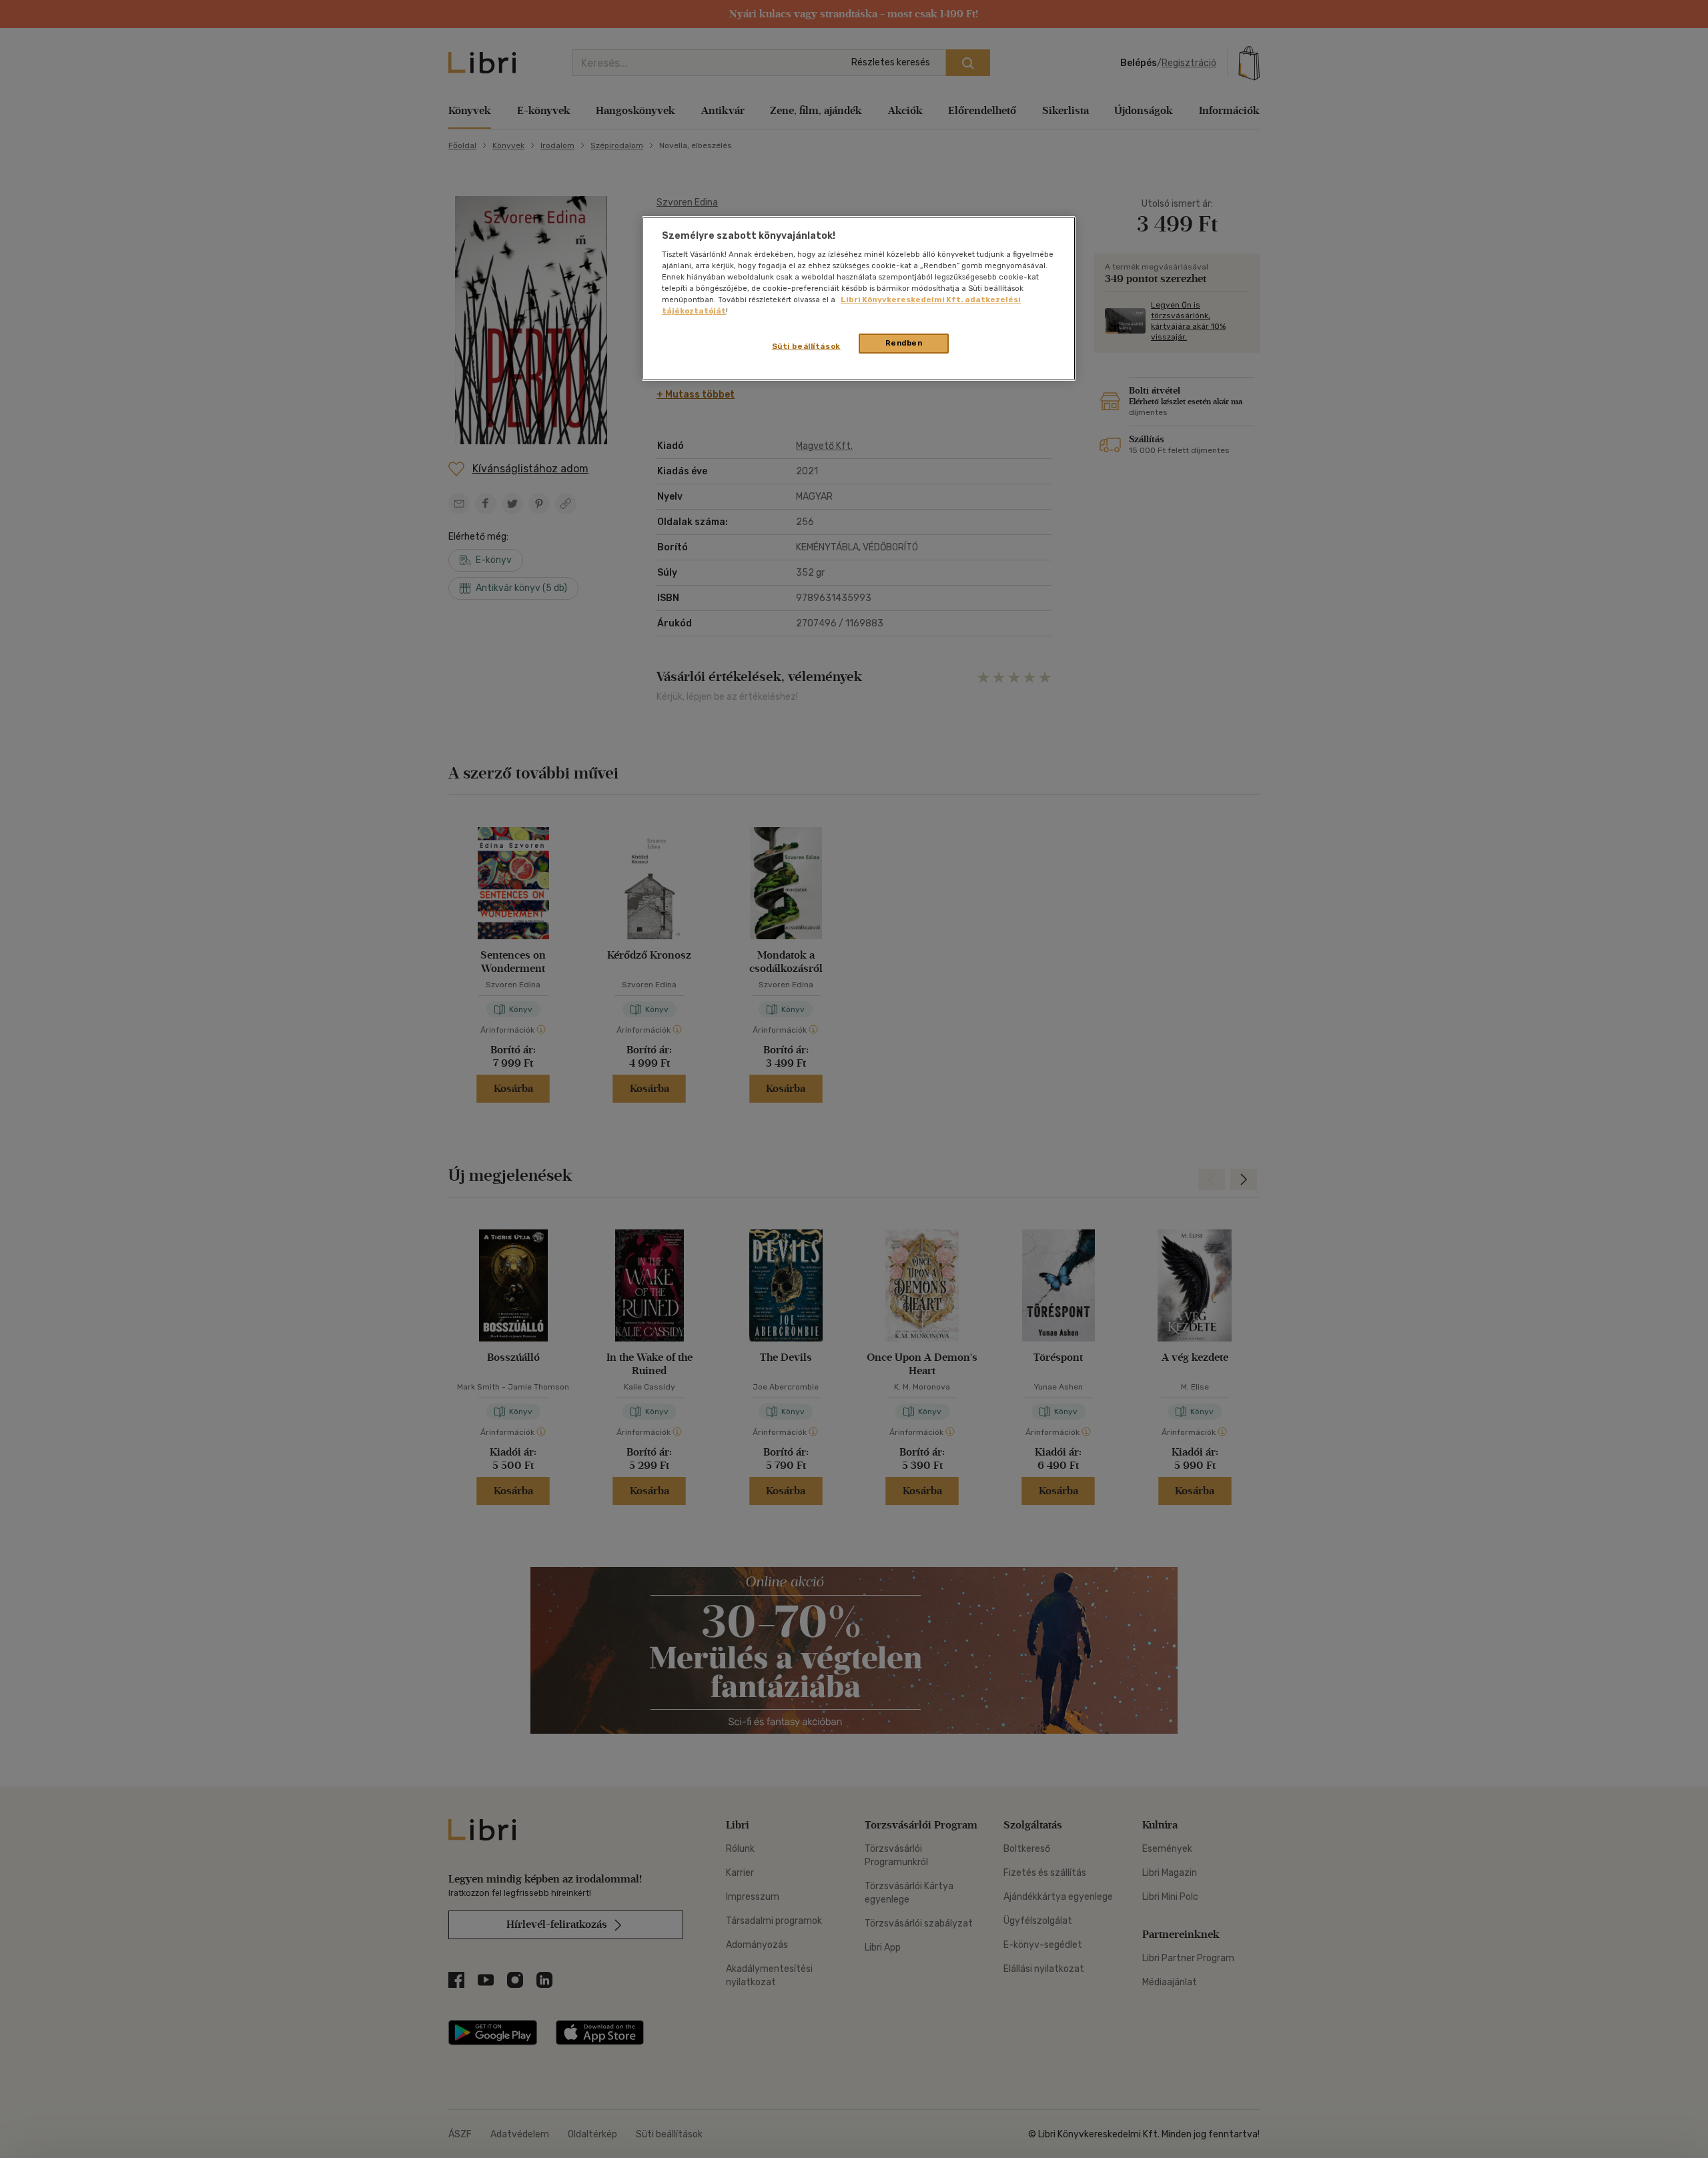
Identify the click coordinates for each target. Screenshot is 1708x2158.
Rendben (904, 343)
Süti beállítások (806, 346)
